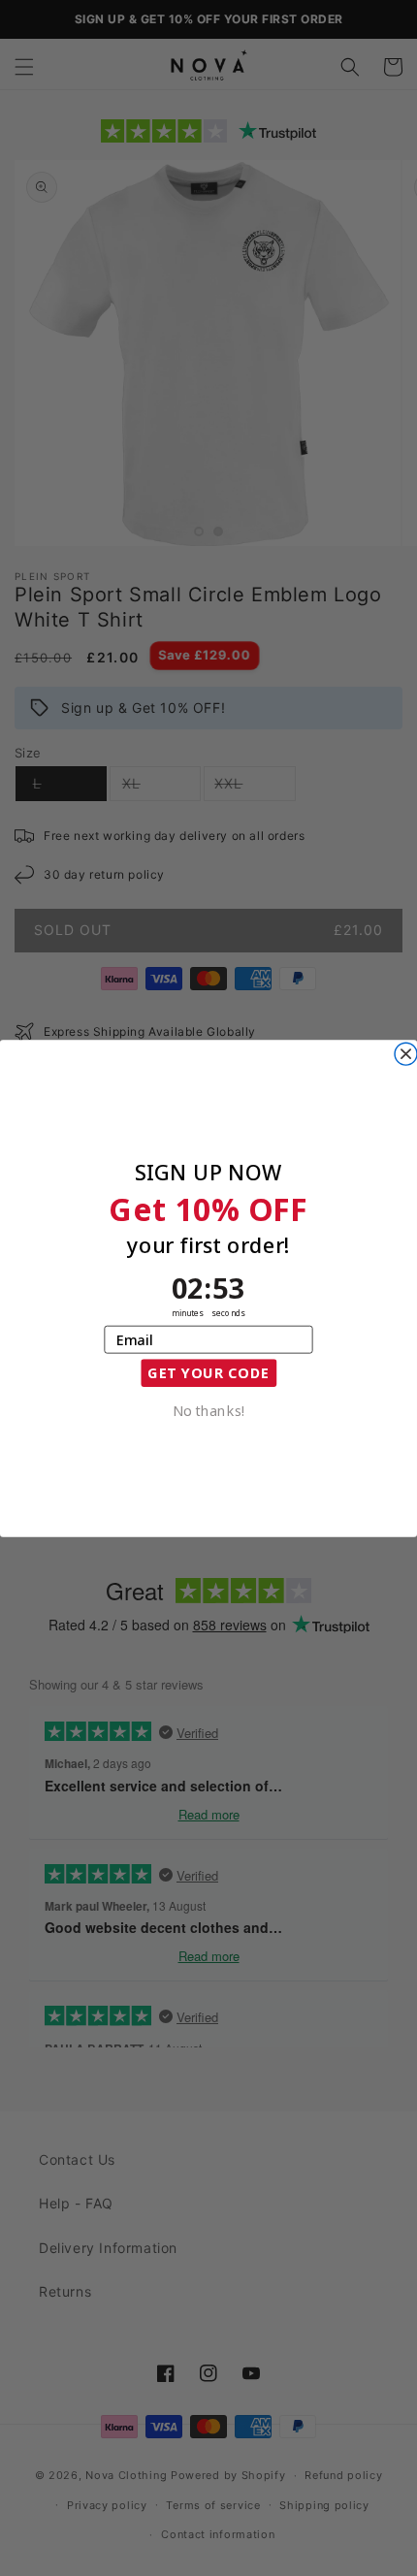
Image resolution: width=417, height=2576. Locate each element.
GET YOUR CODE (208, 1372)
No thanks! (209, 1409)
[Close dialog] (406, 1054)
